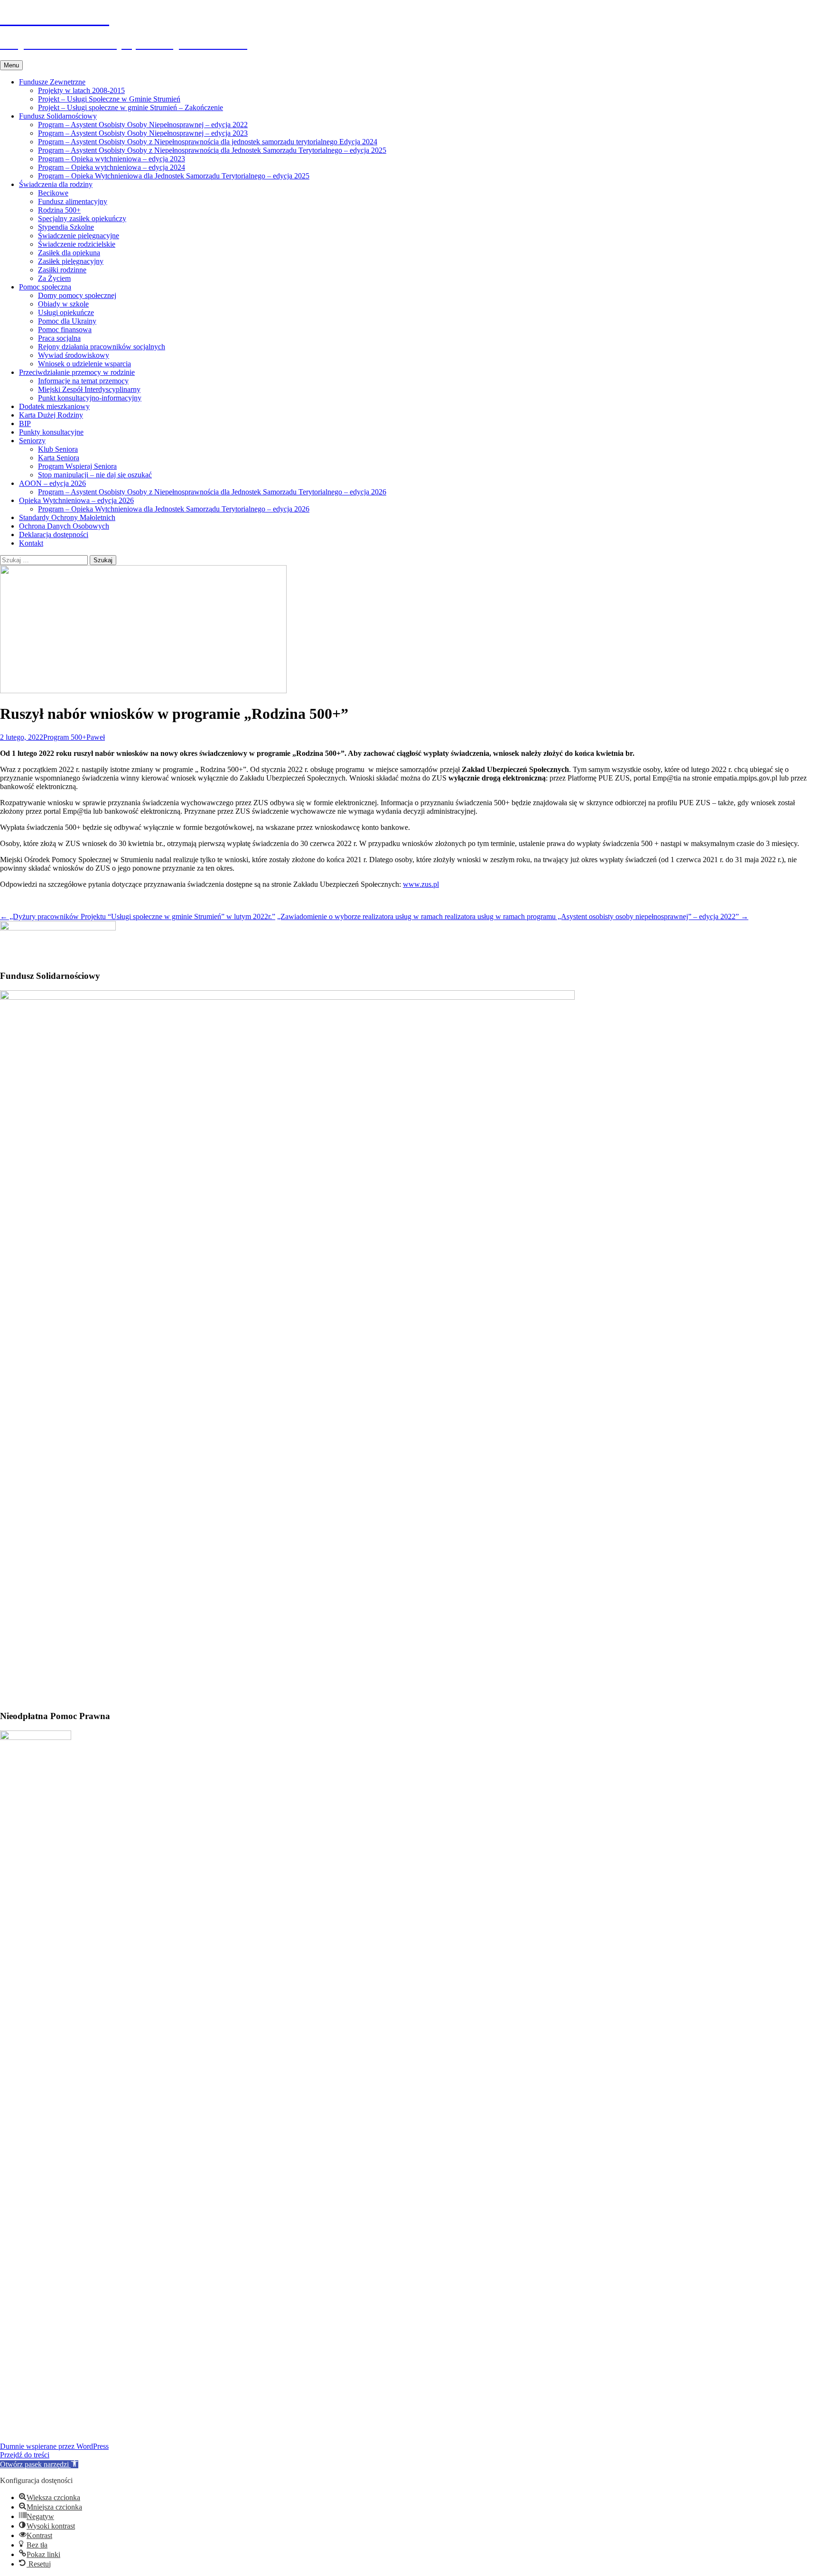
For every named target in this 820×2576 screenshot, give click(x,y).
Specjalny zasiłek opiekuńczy (82, 219)
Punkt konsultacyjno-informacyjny (90, 398)
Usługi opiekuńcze (66, 312)
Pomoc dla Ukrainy (67, 321)
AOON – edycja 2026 (52, 483)
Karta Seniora (59, 458)
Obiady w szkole (63, 304)
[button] (39, 2464)
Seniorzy (32, 441)
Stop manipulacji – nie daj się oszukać (95, 475)
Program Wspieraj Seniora (77, 466)
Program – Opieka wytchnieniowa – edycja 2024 (112, 167)
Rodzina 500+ (59, 210)
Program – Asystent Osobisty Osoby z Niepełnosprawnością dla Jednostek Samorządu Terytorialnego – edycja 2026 (212, 492)
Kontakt (31, 543)
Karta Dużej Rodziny (51, 415)
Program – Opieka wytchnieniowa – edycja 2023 (112, 159)
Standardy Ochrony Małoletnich (67, 517)
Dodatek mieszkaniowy (54, 406)
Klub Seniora (58, 449)
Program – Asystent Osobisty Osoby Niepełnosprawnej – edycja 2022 (143, 125)
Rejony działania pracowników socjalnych (102, 347)
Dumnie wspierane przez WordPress (54, 2446)
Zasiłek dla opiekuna (69, 253)
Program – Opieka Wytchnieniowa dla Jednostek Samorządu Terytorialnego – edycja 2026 (174, 509)
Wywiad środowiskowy (74, 355)
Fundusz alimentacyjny (73, 201)
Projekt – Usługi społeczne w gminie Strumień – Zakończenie (130, 107)
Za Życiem (54, 278)
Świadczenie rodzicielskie (77, 244)
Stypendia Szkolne (66, 227)
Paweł (96, 737)
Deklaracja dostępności (54, 535)
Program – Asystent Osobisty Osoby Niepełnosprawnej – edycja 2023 (143, 133)
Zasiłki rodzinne (62, 270)
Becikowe (53, 193)
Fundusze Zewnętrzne (52, 82)
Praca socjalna (59, 338)
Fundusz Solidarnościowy (58, 116)
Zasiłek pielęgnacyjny (71, 261)
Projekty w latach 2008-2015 (81, 90)
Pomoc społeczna (45, 287)
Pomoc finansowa (65, 330)
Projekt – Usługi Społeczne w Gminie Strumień (109, 99)
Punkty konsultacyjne (51, 432)
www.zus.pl (421, 884)
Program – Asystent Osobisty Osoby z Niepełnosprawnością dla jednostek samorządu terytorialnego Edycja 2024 (208, 142)
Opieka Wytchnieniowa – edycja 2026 (76, 500)
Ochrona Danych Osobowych (64, 526)
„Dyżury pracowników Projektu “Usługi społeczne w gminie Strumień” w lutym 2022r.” (138, 916)
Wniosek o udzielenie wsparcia (84, 364)
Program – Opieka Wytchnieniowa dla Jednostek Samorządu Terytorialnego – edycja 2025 (174, 176)
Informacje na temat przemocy (83, 381)
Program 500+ (65, 737)
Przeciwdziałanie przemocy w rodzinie (77, 372)
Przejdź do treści (25, 2455)
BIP (25, 423)
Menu (11, 65)
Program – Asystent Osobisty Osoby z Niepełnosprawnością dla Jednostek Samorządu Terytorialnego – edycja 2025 (212, 150)
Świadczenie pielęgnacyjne (79, 236)
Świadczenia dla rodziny (56, 184)
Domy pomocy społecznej (77, 295)
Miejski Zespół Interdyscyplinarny (89, 389)
